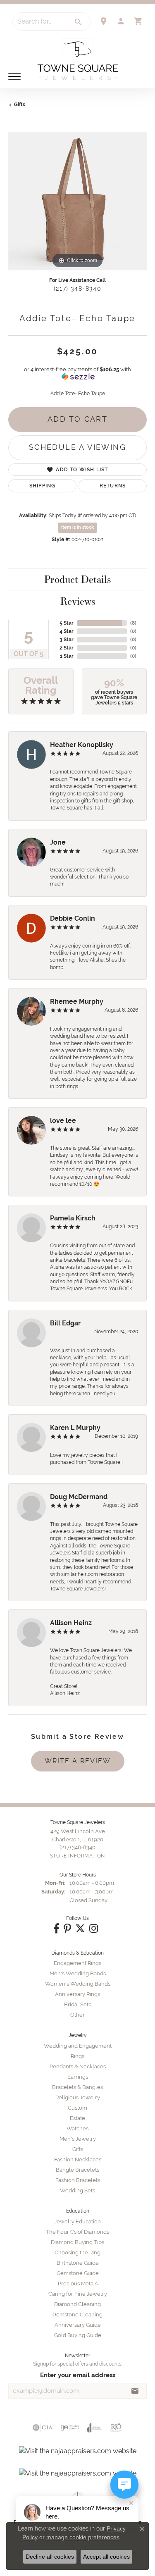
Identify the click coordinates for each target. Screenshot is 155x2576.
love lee (63, 1121)
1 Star (67, 656)
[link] (103, 21)
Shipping (43, 486)
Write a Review (78, 1761)
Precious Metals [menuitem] (78, 2284)
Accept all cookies (106, 2557)
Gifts (20, 105)
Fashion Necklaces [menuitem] (78, 2159)
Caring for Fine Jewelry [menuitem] (78, 2294)
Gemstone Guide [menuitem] (78, 2273)
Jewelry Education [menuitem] (77, 2221)
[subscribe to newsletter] (135, 2391)
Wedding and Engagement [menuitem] (78, 2046)
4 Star (67, 631)
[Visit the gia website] (43, 2428)
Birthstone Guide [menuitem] (78, 2263)
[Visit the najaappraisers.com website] (78, 2451)
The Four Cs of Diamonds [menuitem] (77, 2232)
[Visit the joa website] (94, 2428)
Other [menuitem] (77, 2015)
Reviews (78, 601)
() (133, 623)
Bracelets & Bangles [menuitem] (77, 2087)
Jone (58, 842)
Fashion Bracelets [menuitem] (78, 2180)
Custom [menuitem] (77, 2108)
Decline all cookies (50, 2557)
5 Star (67, 623)
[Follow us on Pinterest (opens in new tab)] (67, 1929)
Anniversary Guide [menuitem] (78, 2325)
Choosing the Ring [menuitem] (77, 2253)
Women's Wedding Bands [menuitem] (78, 1984)
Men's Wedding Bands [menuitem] (78, 1973)
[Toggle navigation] (14, 76)
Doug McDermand (79, 1497)
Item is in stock (77, 527)
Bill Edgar (65, 1323)
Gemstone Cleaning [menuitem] (77, 2315)
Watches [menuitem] (77, 2128)
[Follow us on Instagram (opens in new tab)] (94, 1929)
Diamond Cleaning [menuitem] (77, 2304)
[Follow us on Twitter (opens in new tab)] (80, 1929)
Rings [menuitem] (77, 2056)
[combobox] (40, 21)
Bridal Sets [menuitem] (77, 2004)
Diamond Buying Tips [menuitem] (77, 2242)
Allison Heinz (71, 1623)
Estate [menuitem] (77, 2118)
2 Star (67, 648)
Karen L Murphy (75, 1428)
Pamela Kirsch (73, 1218)
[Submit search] (79, 22)
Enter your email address (78, 2375)
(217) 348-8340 (77, 289)
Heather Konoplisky (82, 745)
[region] (77, 201)
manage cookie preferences (83, 2537)
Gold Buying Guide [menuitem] (78, 2335)
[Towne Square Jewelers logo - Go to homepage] (78, 59)
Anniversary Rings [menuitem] (77, 1994)
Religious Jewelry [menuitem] (78, 2097)
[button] (121, 21)
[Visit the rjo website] (116, 2428)
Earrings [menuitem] (78, 2077)
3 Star (67, 640)
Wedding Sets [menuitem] (77, 2190)
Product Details (77, 579)
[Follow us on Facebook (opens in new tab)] (56, 1929)
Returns (113, 486)
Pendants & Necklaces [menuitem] (78, 2066)
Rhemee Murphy (77, 1002)
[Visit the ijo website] (70, 2428)
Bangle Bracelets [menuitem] (77, 2170)
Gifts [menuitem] (78, 2149)
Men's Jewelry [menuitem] (78, 2139)
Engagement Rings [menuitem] (77, 1963)
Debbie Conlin (73, 918)
